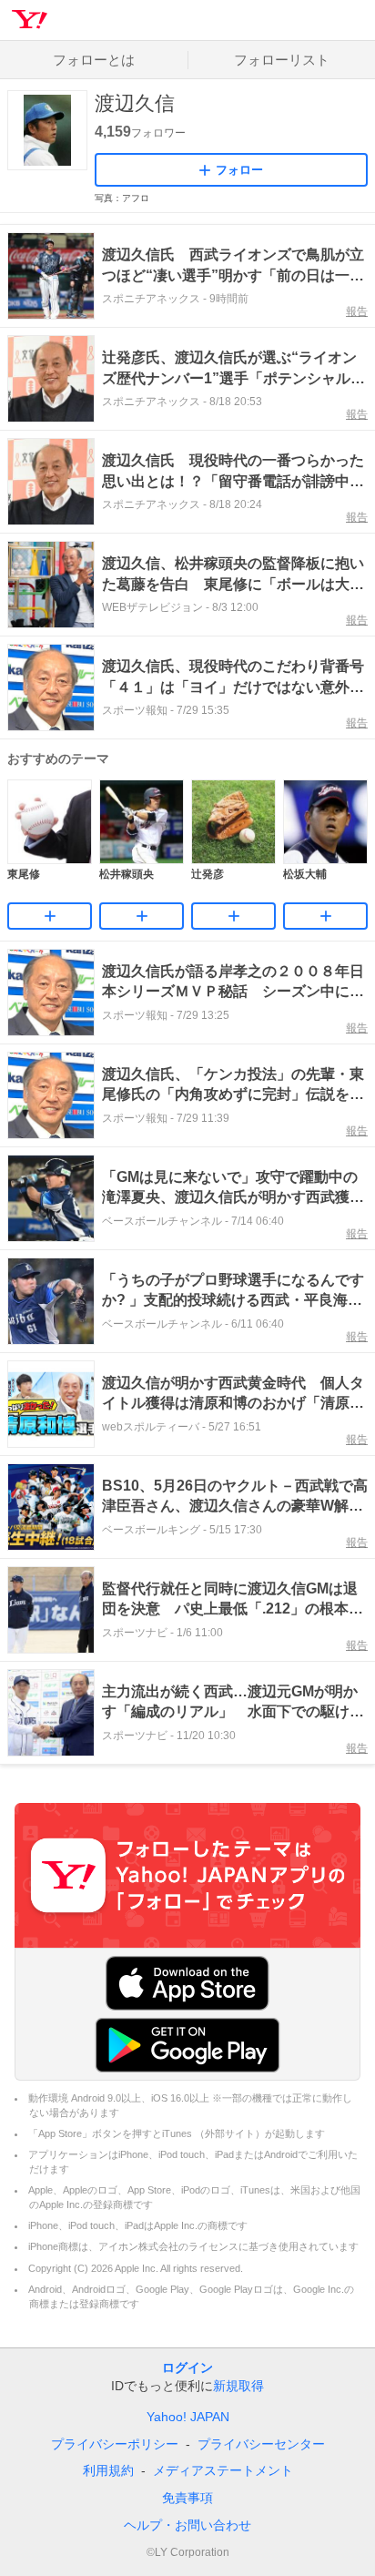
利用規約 (108, 2470)
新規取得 (238, 2386)
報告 (357, 311)
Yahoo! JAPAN (188, 2417)
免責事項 (187, 2498)
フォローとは (94, 60)
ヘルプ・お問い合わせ (187, 2525)
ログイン (187, 2367)
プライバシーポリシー (115, 2444)
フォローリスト (282, 60)
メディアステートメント (223, 2470)
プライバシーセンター (261, 2444)
